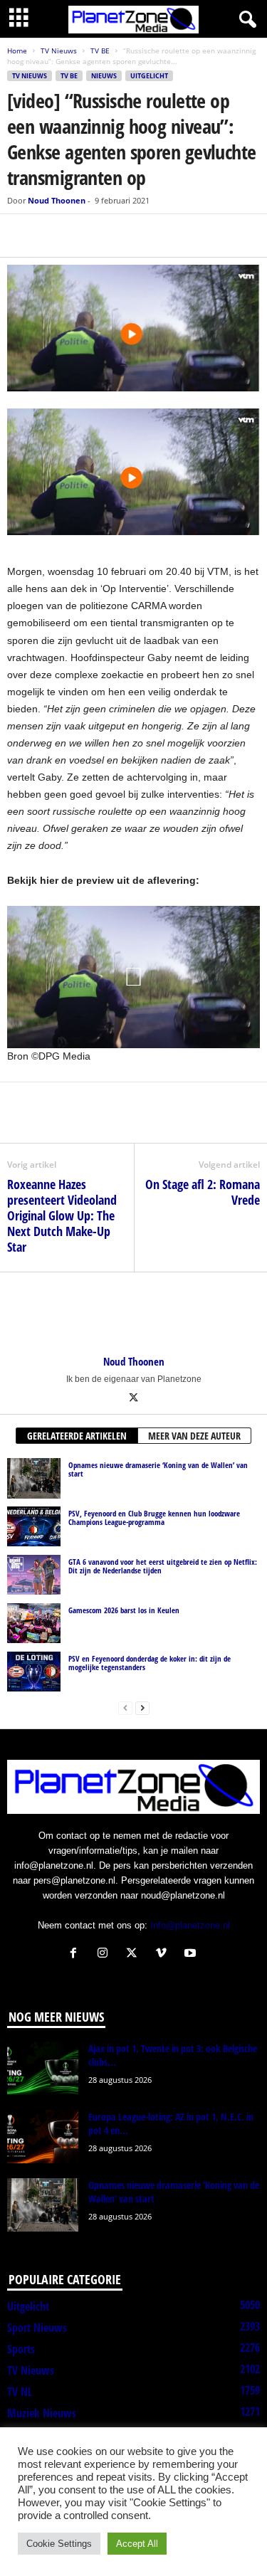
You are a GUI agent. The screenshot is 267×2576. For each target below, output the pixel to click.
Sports (21, 2349)
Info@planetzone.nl (190, 1925)
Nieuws (104, 76)
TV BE (100, 51)
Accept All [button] (137, 2544)
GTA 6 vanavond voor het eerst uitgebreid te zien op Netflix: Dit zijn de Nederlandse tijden (163, 1566)
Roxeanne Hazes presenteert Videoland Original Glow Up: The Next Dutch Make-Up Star (62, 1215)
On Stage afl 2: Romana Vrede (203, 1192)
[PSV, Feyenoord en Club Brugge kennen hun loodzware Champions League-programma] (34, 1526)
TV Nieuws (59, 51)
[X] (54, 236)
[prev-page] (125, 1707)
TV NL (20, 2392)
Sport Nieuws (37, 2328)
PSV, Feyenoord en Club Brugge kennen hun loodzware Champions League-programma (154, 1517)
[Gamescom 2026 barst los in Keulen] (34, 1623)
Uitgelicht (149, 76)
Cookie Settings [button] (59, 2544)
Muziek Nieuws (42, 2413)
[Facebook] (21, 236)
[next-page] (142, 1707)
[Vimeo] (164, 1954)
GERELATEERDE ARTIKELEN (77, 1436)
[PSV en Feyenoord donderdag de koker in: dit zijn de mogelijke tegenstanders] (34, 1672)
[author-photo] (133, 1314)
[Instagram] (106, 1954)
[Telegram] (120, 236)
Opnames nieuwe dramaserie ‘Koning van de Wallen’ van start (158, 1469)
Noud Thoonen (57, 200)
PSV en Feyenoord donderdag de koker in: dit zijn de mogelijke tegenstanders (150, 1663)
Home (17, 51)
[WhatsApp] (87, 236)
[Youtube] (192, 1954)
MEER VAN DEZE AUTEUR (194, 1436)
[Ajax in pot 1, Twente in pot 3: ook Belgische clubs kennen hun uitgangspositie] (43, 2068)
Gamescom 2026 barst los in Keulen (124, 1610)
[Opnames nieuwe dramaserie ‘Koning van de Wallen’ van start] (34, 1478)
